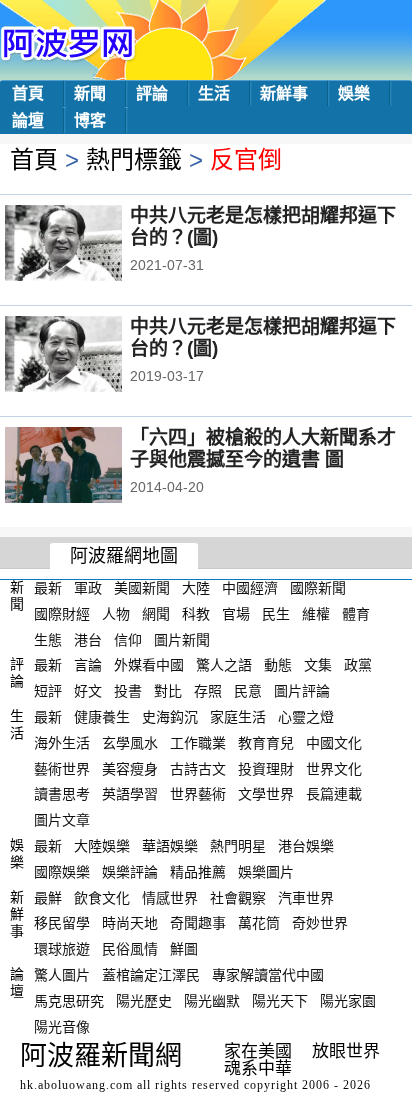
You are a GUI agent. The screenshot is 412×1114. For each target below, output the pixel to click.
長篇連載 (334, 794)
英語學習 (130, 794)
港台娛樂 (306, 846)
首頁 (28, 93)
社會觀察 (238, 897)
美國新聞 (142, 588)
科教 (196, 614)
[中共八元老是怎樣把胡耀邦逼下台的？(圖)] (90, 245)
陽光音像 (62, 1026)
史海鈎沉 (170, 717)
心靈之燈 (306, 717)
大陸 (196, 588)
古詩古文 (198, 768)
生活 (214, 93)
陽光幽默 (212, 1001)
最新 (48, 588)
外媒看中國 (149, 665)
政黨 (358, 665)
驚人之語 (224, 665)
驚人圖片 (62, 975)
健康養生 (102, 717)
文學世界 (266, 794)
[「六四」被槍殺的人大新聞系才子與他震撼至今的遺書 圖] (90, 467)
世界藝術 (198, 794)
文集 (318, 665)
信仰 (128, 639)
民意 (248, 691)
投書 (128, 691)
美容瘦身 (130, 768)
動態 (278, 665)
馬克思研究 (69, 1001)
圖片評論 (302, 691)
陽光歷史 (144, 1001)
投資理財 (266, 768)
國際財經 (62, 614)
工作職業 (198, 743)
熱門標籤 (134, 159)
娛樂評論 (130, 872)
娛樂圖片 (266, 872)
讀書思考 (62, 794)
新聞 (90, 93)
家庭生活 (238, 717)
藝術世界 (62, 768)
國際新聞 (318, 588)
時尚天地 (130, 923)
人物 (116, 614)
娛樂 (354, 93)
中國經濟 (250, 588)
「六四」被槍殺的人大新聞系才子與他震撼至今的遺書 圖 (263, 448)
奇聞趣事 (198, 923)
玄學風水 (130, 743)
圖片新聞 (182, 639)
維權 (316, 614)
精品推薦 (198, 872)
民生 (276, 614)
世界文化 (334, 768)
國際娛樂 (62, 872)
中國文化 (334, 743)
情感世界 (170, 897)
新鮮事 (284, 93)
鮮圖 (184, 949)
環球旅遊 (62, 949)
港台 (88, 639)
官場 (236, 614)
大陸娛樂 (102, 846)
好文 (88, 691)
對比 (168, 691)
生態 (48, 639)
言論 (88, 665)
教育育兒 (266, 743)
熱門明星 (238, 846)
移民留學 (62, 923)
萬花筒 (259, 923)
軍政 (88, 588)
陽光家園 (348, 1001)
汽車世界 (306, 897)
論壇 (28, 120)
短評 (48, 691)
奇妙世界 (320, 923)
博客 (90, 120)
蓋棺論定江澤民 (151, 975)
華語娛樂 (170, 846)
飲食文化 (102, 897)
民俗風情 (130, 949)
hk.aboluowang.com (76, 1085)
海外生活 (62, 743)
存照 (208, 691)
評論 (152, 93)
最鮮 (48, 897)
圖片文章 (62, 820)
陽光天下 (280, 1001)
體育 (356, 614)
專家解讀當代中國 (268, 975)
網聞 (156, 614)
